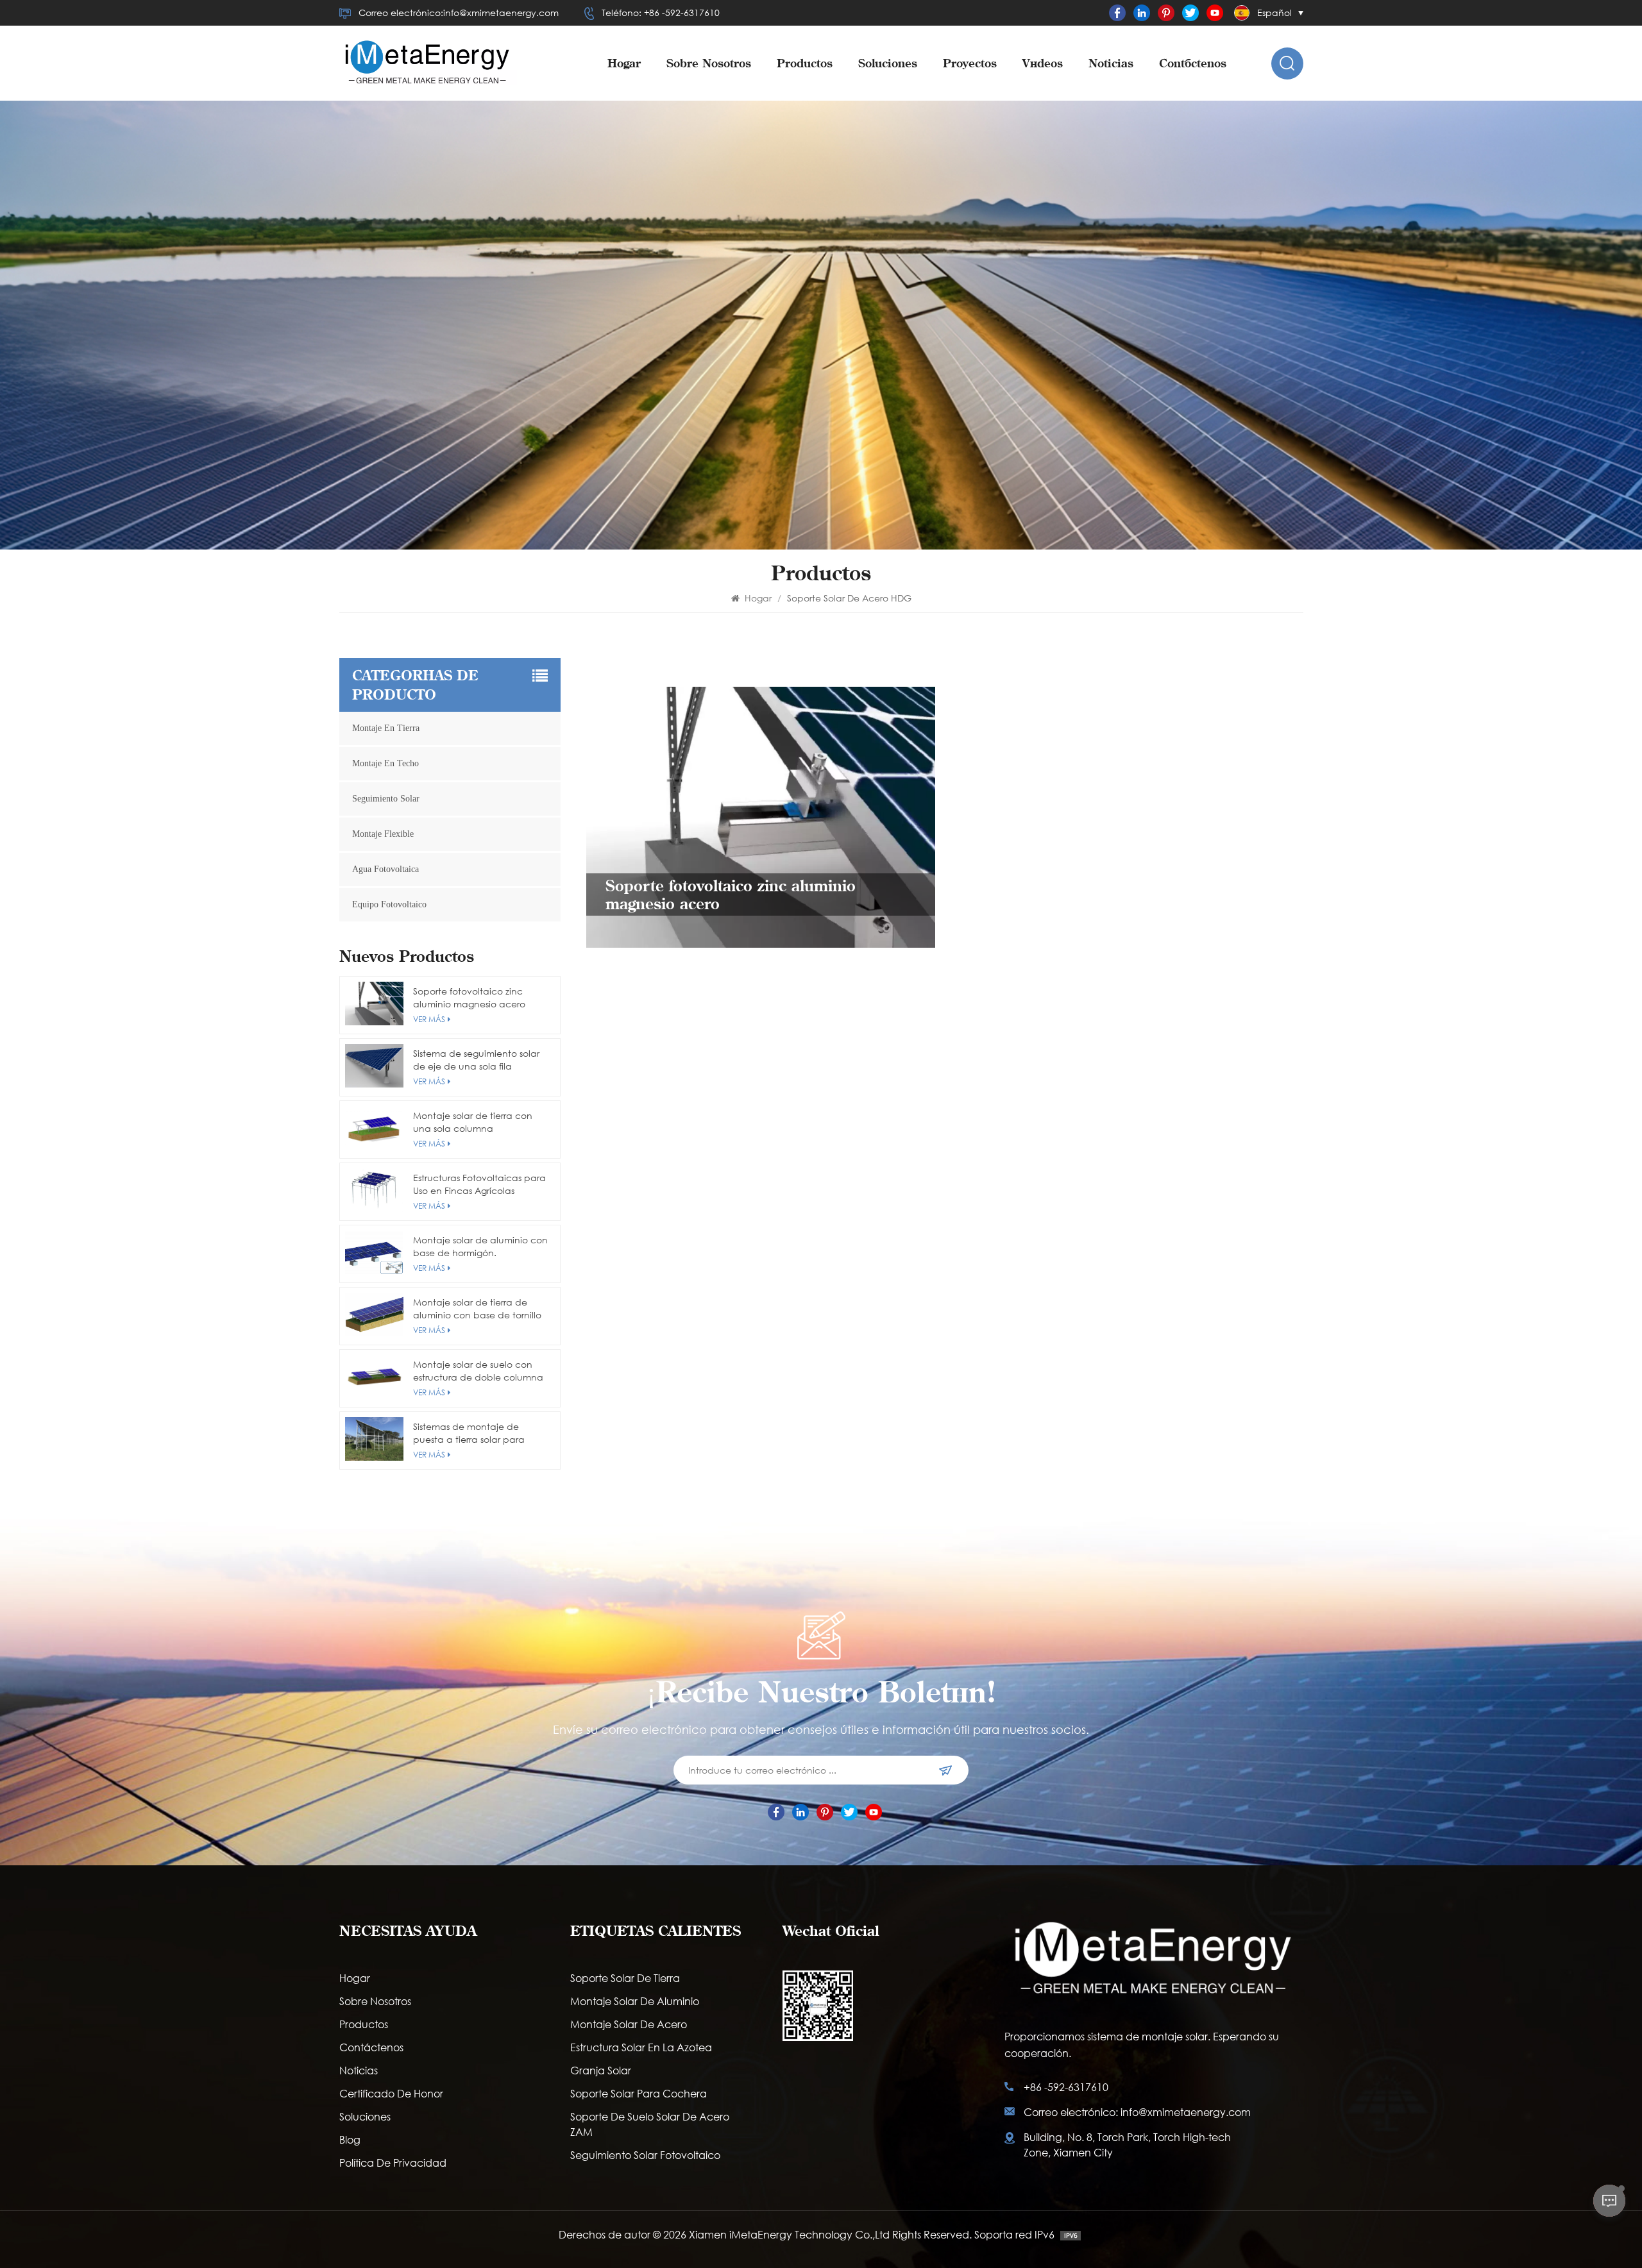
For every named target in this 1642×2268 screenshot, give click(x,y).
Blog (350, 2139)
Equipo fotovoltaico (389, 904)
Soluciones (888, 63)
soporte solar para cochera (639, 2093)
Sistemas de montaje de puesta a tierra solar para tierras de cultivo (469, 1433)
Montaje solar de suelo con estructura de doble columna (478, 1371)
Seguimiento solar (386, 799)
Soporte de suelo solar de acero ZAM (650, 2124)
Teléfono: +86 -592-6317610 (661, 13)
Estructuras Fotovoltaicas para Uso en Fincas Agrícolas (479, 1184)
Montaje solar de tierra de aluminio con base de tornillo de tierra (477, 1309)
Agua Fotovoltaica (385, 869)
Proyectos (970, 63)
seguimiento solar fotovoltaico (645, 2155)
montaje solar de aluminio (635, 2001)
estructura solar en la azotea (641, 2047)
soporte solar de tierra (625, 1978)
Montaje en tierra (386, 728)
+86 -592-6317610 (1066, 2087)
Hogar (624, 63)
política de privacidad (393, 2163)
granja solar (601, 2070)
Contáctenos (1193, 63)
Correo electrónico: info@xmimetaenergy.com (1137, 2112)
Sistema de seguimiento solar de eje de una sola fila (476, 1060)
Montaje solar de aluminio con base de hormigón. (480, 1246)
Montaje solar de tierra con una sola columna (473, 1122)
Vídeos (1043, 63)
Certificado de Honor (391, 2093)
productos (805, 63)
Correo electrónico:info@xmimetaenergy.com (459, 13)
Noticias (1111, 63)
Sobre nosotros (709, 63)
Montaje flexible (383, 834)
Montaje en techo (385, 763)
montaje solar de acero (629, 2024)
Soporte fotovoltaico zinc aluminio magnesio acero (469, 997)
